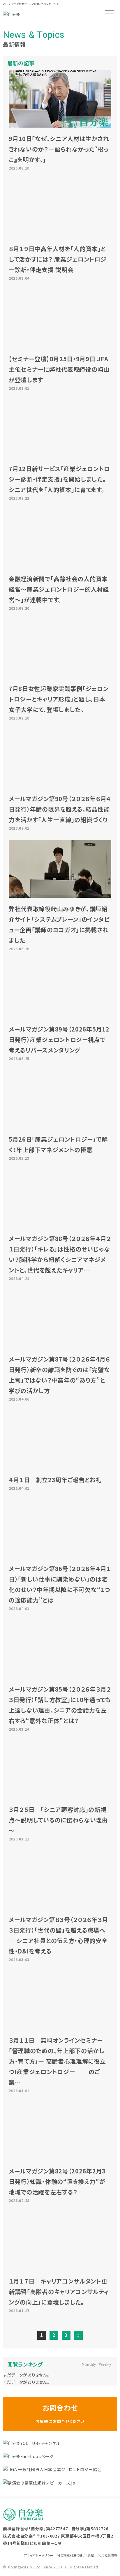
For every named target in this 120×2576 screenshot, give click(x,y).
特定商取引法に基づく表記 (76, 2555)
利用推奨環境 (108, 2555)
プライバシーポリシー (39, 2555)
